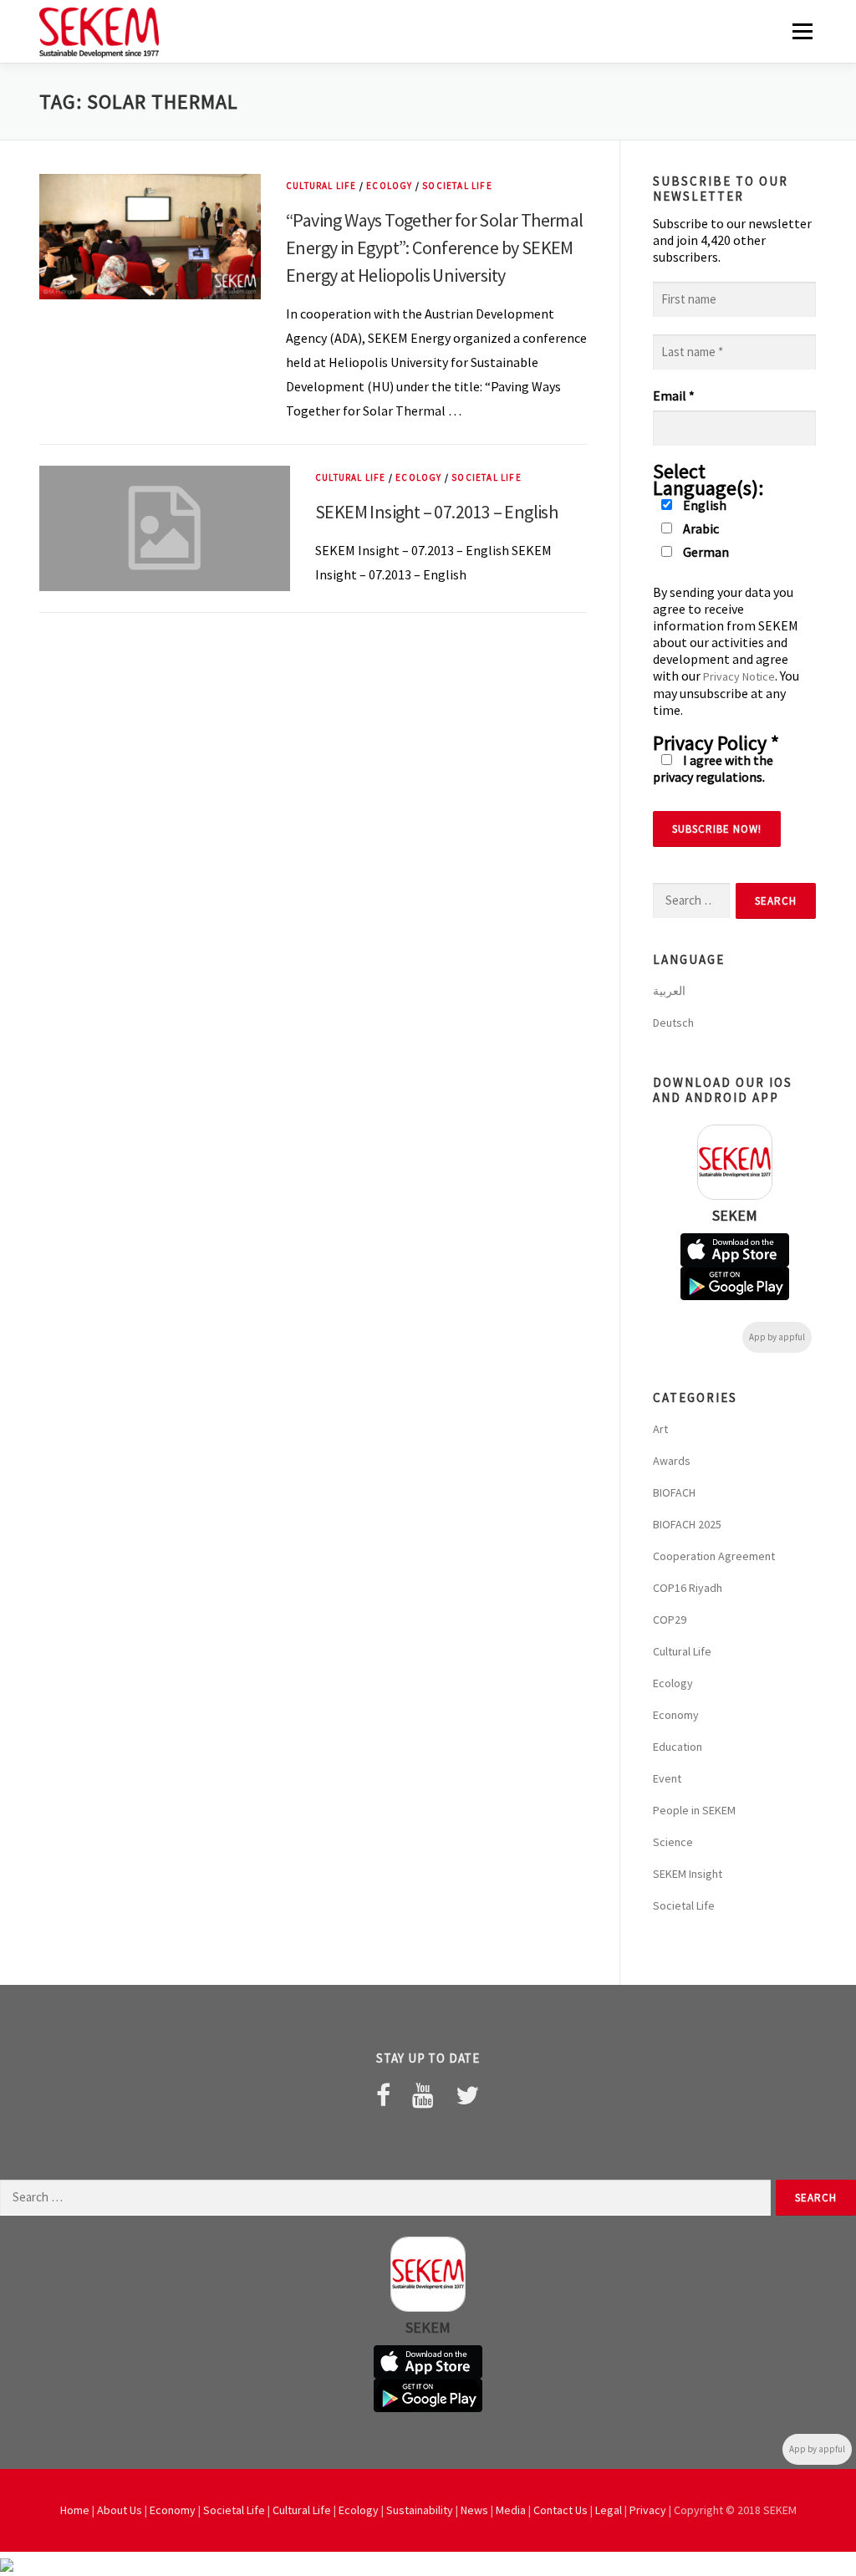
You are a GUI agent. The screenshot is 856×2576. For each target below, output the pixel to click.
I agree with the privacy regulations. (713, 768)
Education (678, 1747)
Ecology (389, 186)
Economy (676, 1715)
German (705, 552)
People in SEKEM (694, 1810)
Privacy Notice (739, 676)
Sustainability (420, 2510)
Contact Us (560, 2510)
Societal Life (457, 186)
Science (673, 1842)
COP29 (670, 1620)
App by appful (777, 1337)
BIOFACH (674, 1492)
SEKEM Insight (688, 1874)
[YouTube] (423, 2095)
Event (667, 1778)
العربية (669, 991)
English (703, 505)
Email (674, 395)
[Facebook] (383, 2095)
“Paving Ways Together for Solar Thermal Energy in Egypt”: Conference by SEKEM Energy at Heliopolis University (435, 247)
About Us (120, 2510)
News (474, 2510)
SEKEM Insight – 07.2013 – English (436, 512)
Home (75, 2510)
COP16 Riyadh (688, 1588)
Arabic (700, 528)
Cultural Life (321, 186)
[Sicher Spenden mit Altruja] (7, 2563)
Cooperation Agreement (714, 1556)
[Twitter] (467, 2095)
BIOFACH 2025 (687, 1524)
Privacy (648, 2510)
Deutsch (673, 1023)
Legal (609, 2510)
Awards (672, 1461)
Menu (802, 31)
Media (511, 2510)
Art (660, 1429)
